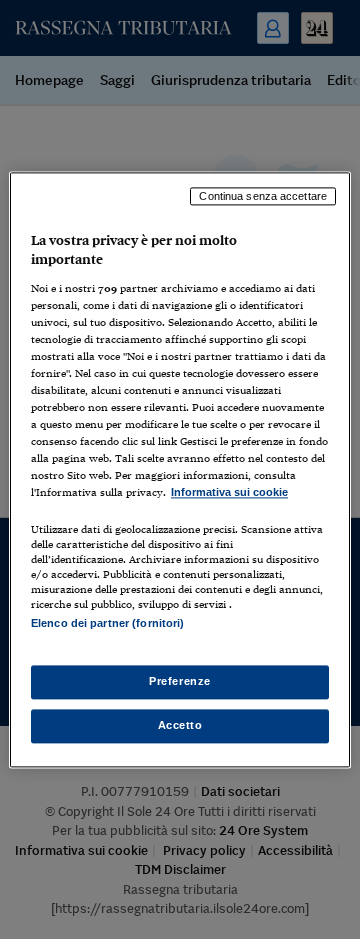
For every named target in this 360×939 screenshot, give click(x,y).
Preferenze (180, 681)
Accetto (180, 725)
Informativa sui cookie (229, 493)
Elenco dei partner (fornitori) (107, 623)
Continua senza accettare (263, 196)
